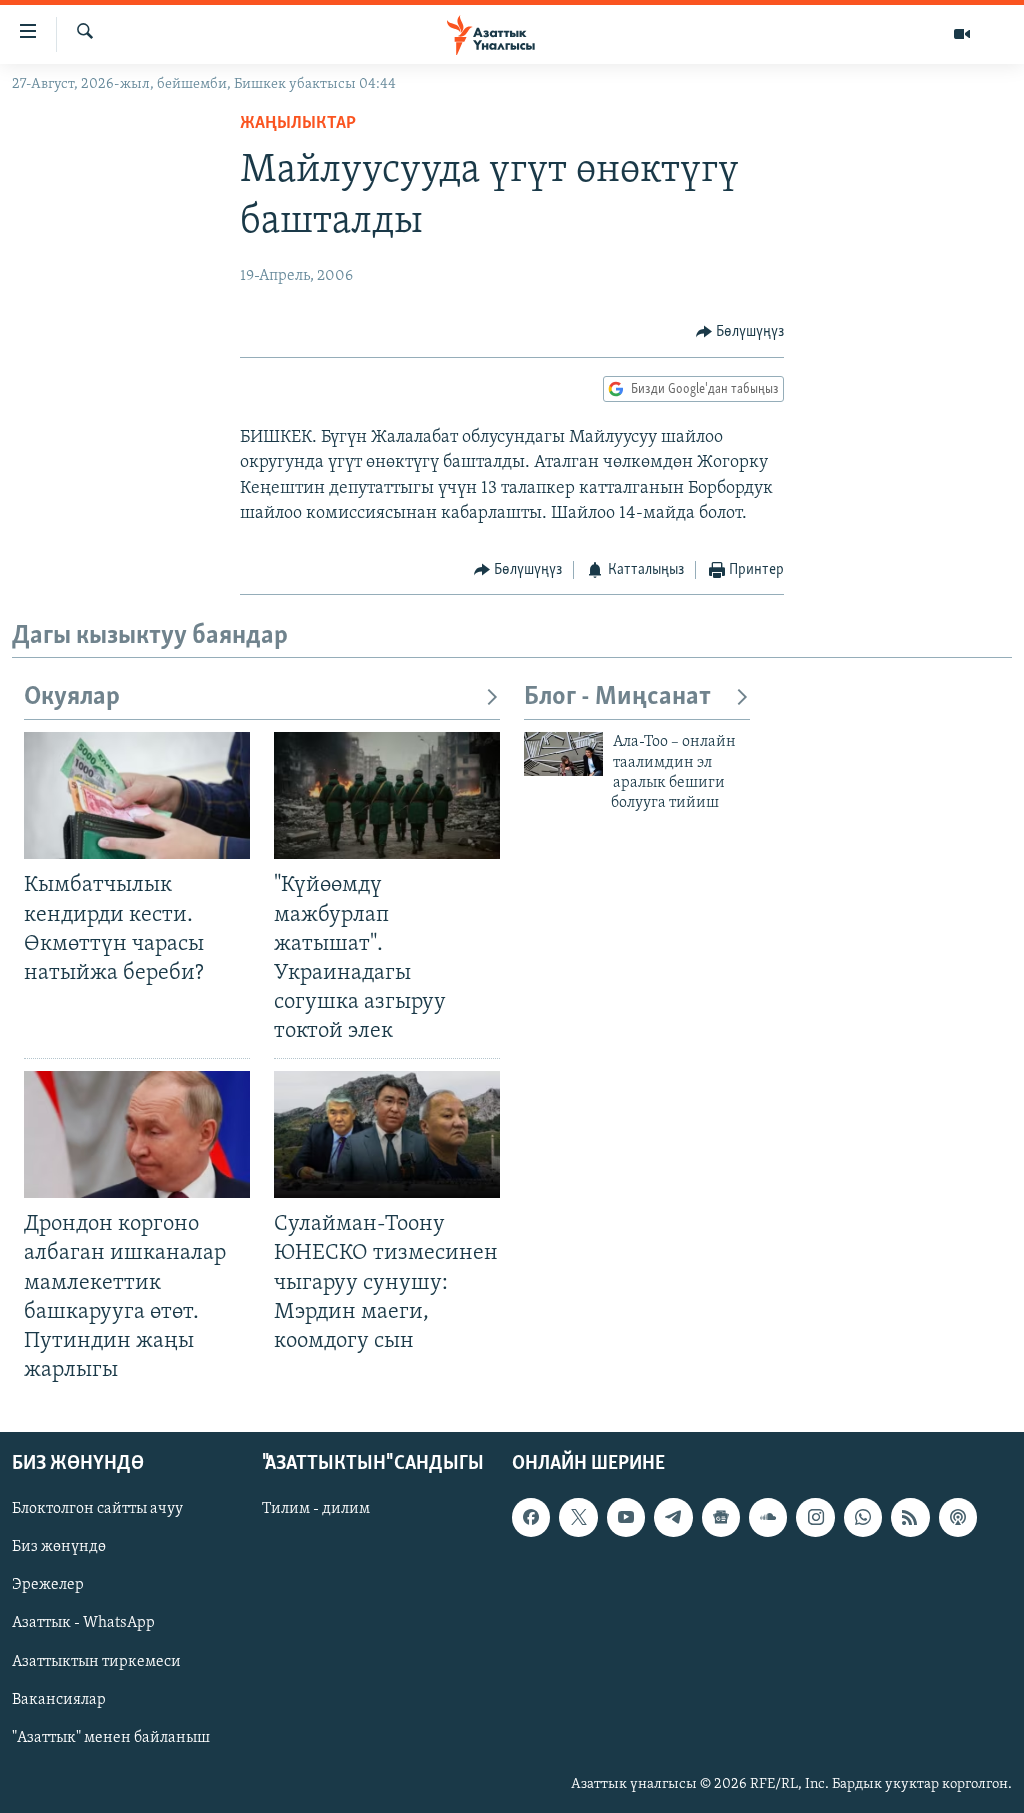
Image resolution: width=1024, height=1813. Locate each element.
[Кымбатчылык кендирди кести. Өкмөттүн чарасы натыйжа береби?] (137, 795)
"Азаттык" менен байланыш (111, 1738)
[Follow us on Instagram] (815, 1517)
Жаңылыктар (298, 124)
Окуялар (72, 697)
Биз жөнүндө (59, 1547)
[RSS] (910, 1517)
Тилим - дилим (316, 1509)
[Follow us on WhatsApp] (863, 1517)
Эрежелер (48, 1585)
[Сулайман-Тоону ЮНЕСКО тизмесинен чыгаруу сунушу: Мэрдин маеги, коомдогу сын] (387, 1134)
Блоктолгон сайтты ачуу (97, 1509)
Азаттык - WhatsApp (83, 1624)
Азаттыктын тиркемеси (96, 1662)
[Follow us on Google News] (721, 1517)
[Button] (740, 332)
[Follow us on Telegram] (673, 1517)
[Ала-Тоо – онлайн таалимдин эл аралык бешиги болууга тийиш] (563, 754)
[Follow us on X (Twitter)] (578, 1517)
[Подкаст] (958, 1517)
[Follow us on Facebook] (531, 1517)
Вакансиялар (59, 1700)
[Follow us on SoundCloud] (768, 1517)
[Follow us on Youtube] (626, 1517)
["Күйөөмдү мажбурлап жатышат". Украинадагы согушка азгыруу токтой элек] (387, 795)
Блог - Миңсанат (617, 697)
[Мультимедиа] (962, 34)
